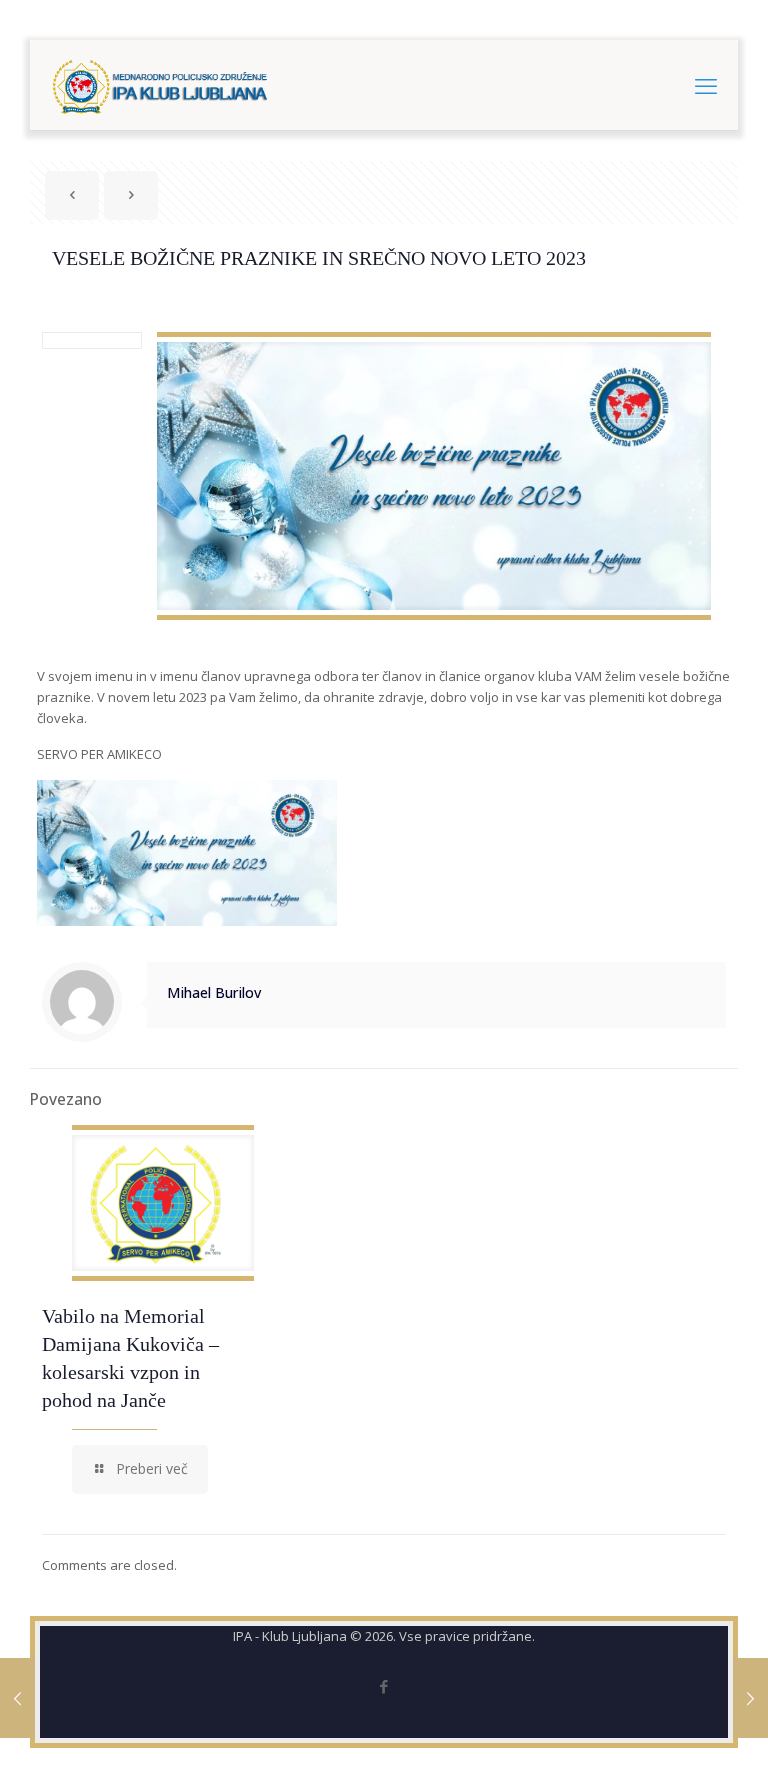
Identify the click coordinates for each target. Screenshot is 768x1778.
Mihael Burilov (214, 992)
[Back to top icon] (672, 1737)
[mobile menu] (706, 85)
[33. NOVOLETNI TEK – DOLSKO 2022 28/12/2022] (750, 1698)
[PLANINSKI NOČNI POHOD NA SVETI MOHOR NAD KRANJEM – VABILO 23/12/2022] (17, 1698)
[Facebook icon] (384, 1686)
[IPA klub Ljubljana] (160, 85)
